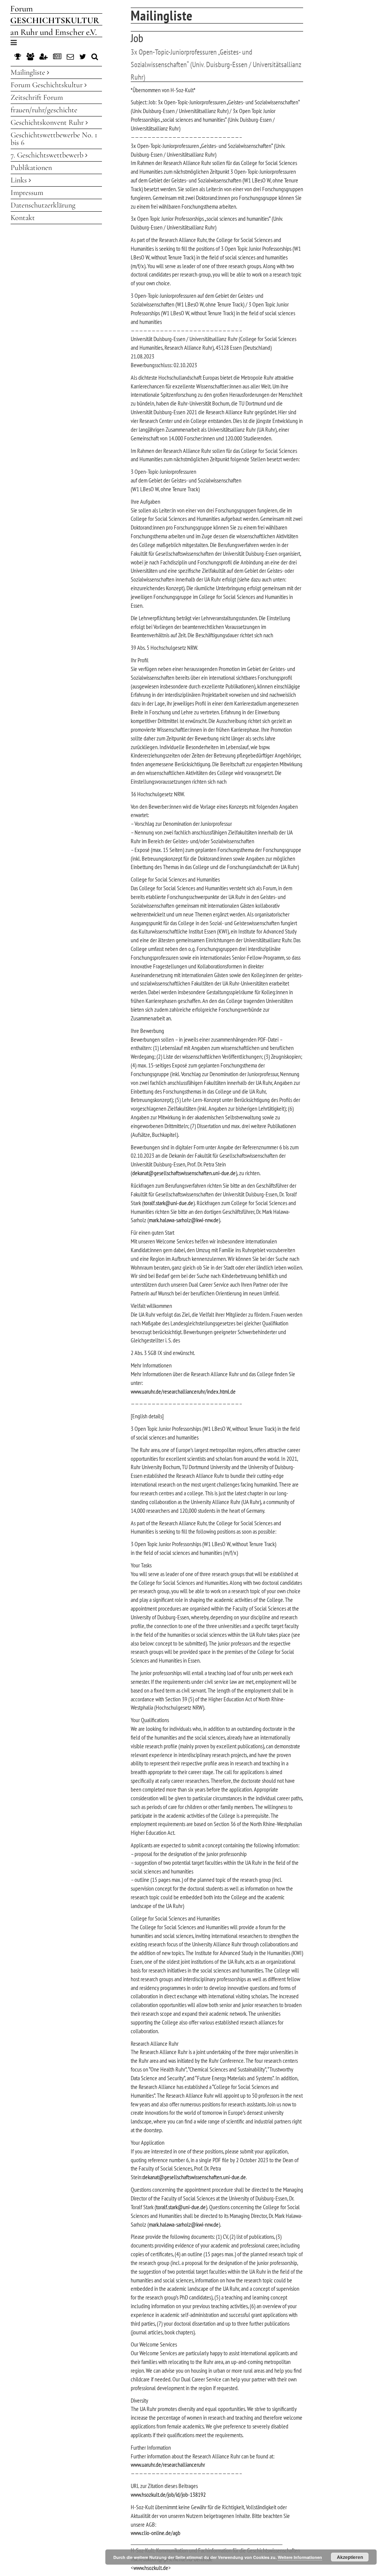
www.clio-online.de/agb (156, 2533)
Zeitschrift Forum (37, 97)
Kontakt (23, 218)
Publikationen (31, 168)
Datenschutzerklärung (43, 205)
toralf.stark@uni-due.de (168, 1203)
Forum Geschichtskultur (48, 85)
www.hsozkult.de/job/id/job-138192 (168, 2494)
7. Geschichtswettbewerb (48, 155)
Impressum (27, 193)
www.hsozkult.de (151, 2568)
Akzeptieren (350, 2557)
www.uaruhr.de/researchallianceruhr (168, 2464)
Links (20, 180)
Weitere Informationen (300, 2557)
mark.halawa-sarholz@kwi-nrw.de (184, 1220)
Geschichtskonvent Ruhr (48, 123)
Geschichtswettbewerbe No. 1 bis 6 (54, 139)
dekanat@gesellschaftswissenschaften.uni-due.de (184, 1173)
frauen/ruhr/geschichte (44, 110)
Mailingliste (29, 72)
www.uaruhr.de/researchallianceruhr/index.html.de (183, 1391)
